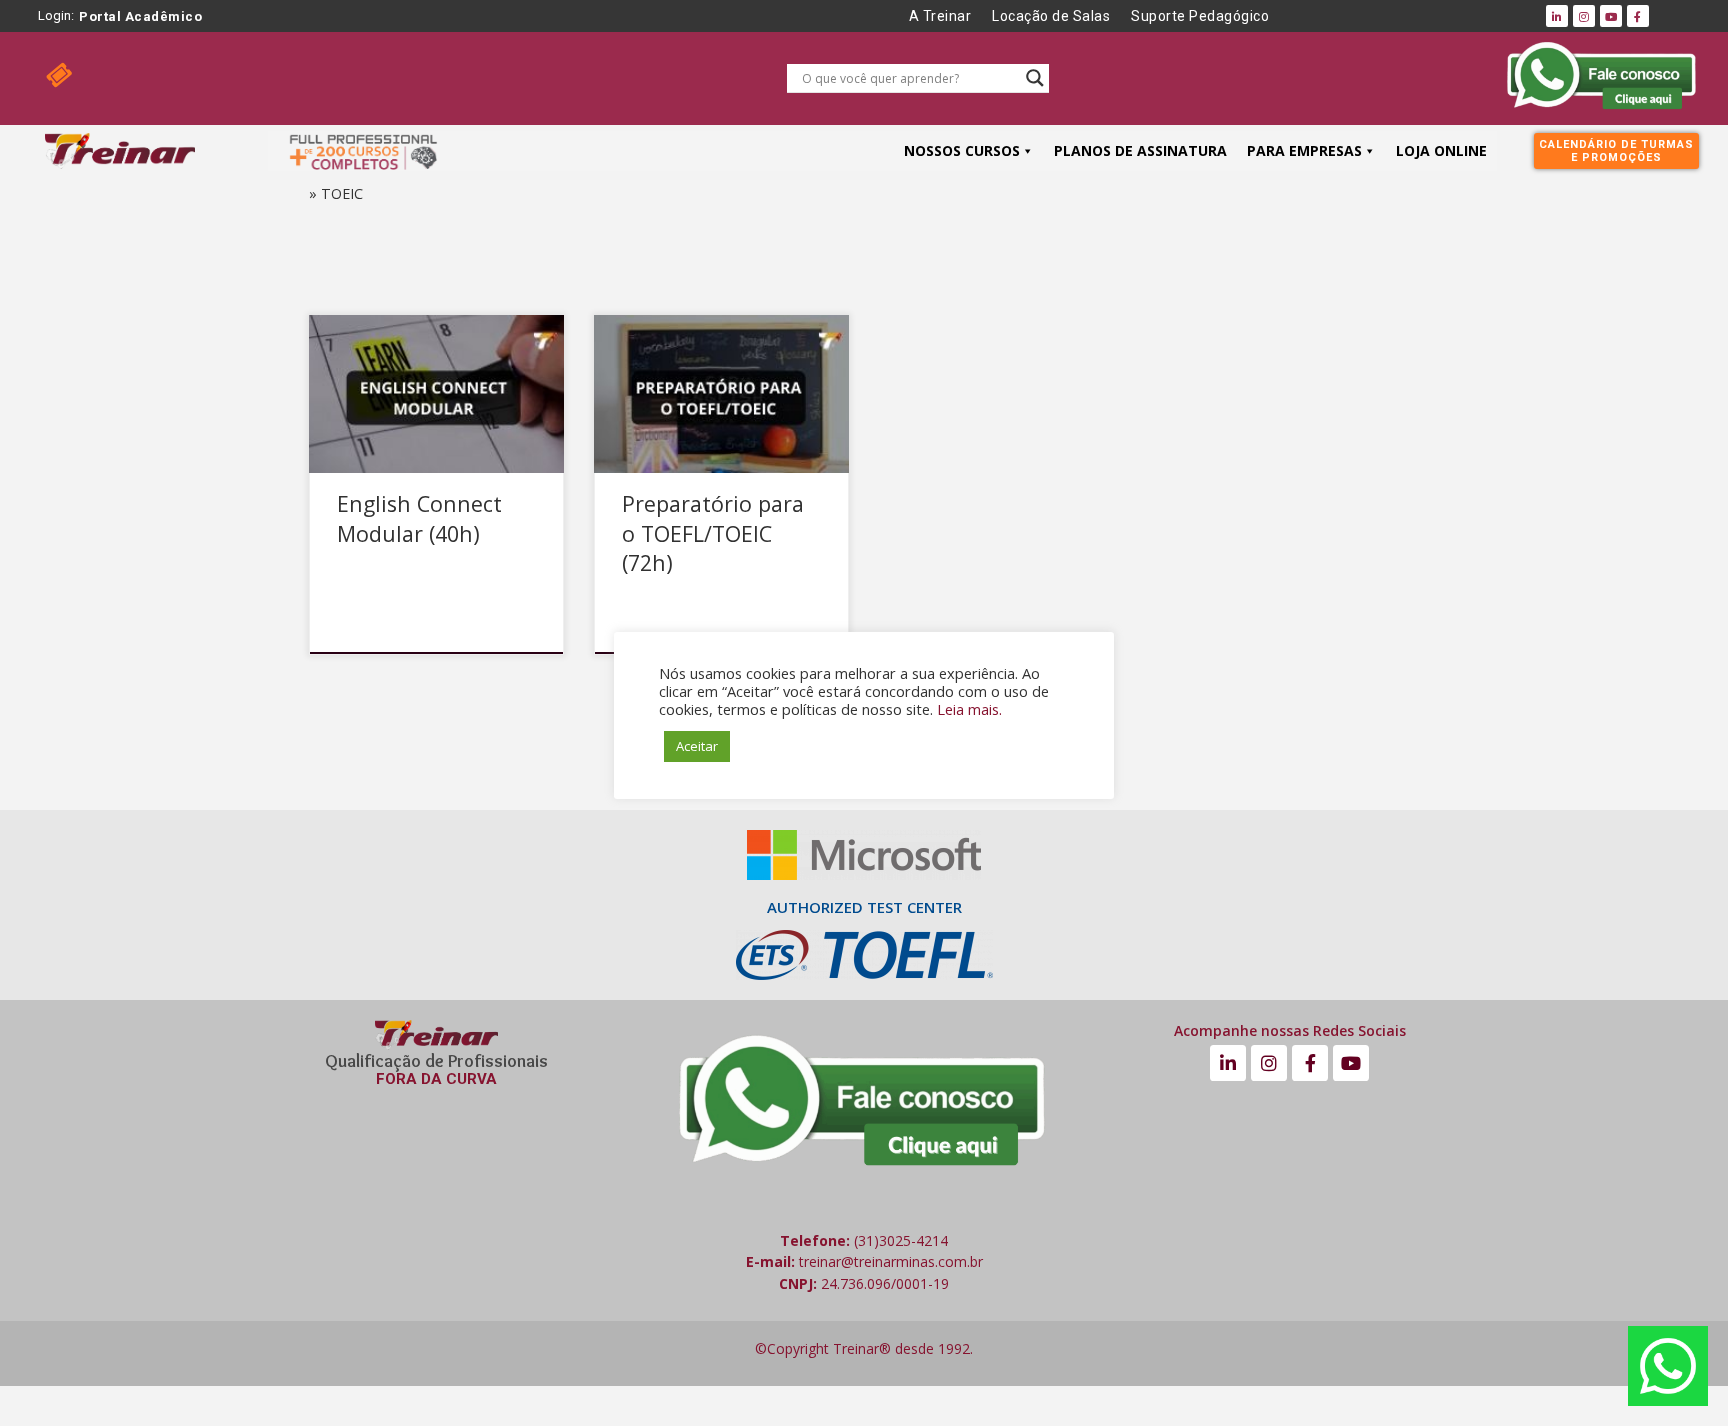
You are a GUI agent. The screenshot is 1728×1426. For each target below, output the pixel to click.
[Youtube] (1611, 16)
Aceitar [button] (697, 746)
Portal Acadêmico (140, 16)
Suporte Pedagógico (1200, 16)
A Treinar (940, 16)
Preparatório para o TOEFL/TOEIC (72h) (713, 533)
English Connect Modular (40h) (419, 518)
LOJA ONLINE (1441, 150)
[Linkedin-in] (1557, 16)
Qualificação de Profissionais (436, 1061)
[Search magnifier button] (1035, 78)
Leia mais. (969, 709)
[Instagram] (1584, 16)
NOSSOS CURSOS (962, 150)
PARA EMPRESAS (1304, 150)
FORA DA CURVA (436, 1079)
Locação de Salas (1051, 16)
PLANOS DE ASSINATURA (1140, 150)
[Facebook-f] (1638, 16)
